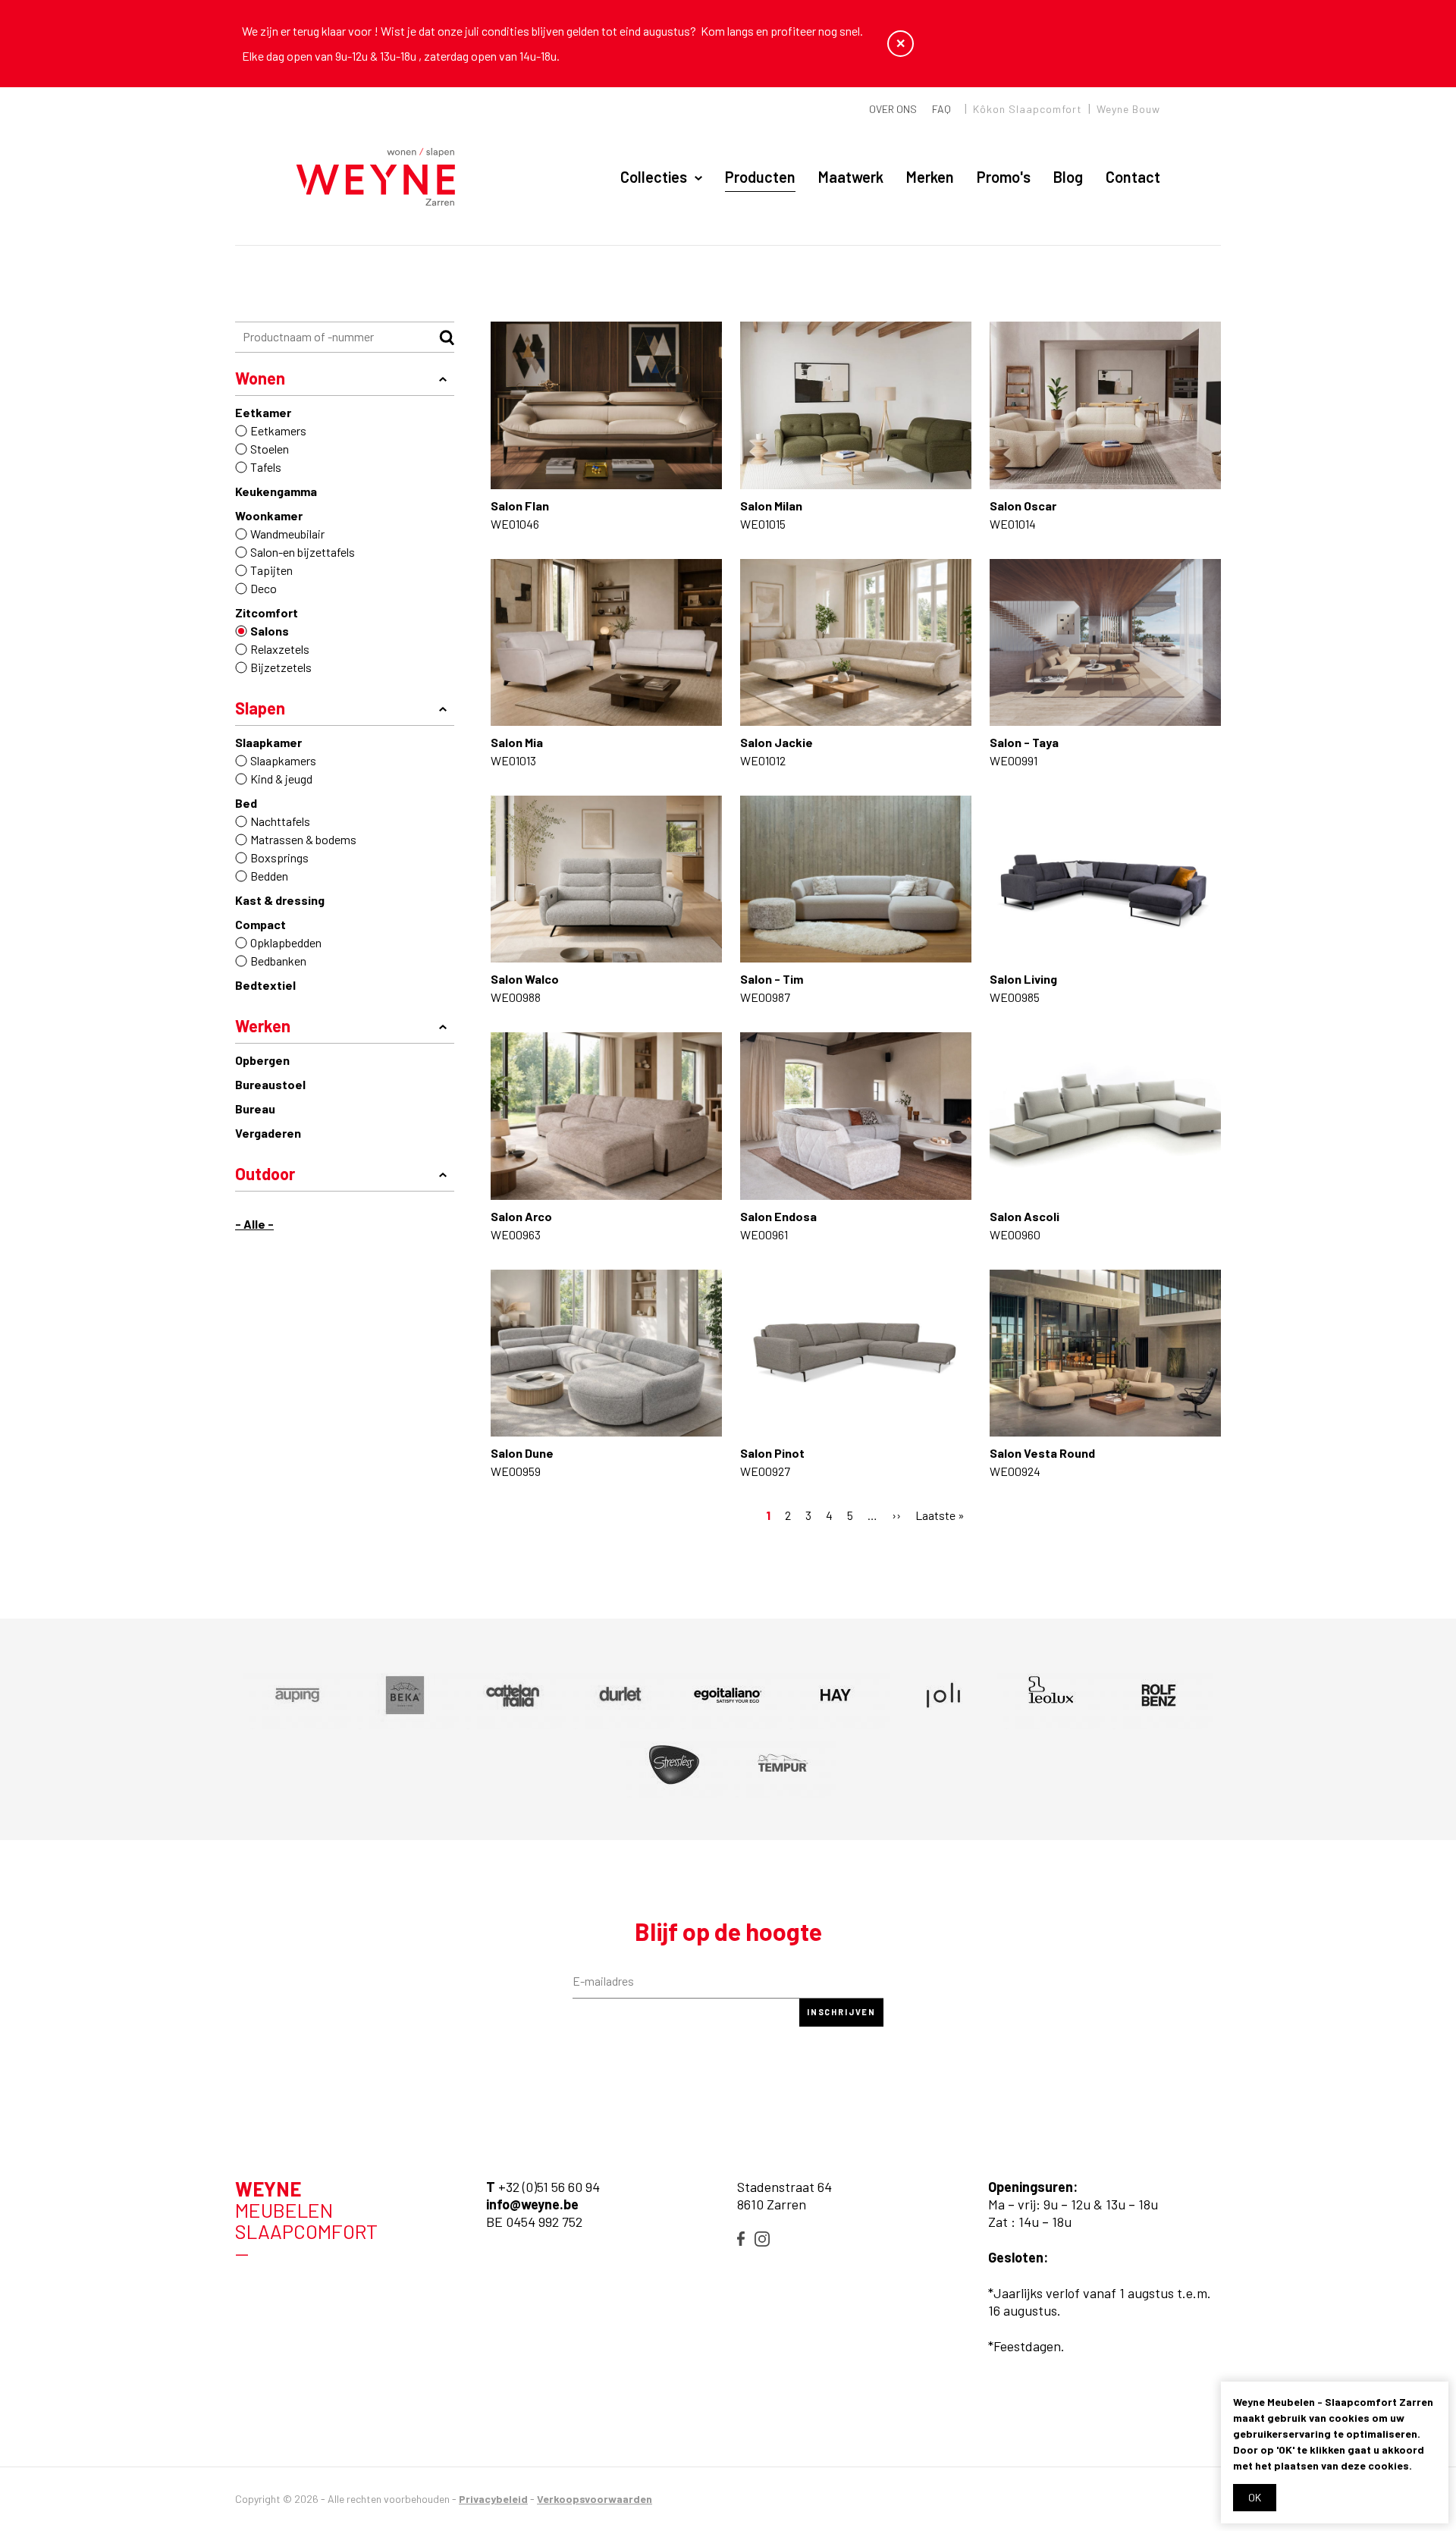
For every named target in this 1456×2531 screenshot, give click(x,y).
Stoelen (270, 449)
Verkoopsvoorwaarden (595, 2499)
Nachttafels (280, 821)
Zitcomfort (267, 612)
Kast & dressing (280, 900)
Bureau (255, 1108)
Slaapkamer (268, 742)
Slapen (260, 708)
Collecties (654, 177)
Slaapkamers (283, 760)
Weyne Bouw (1128, 109)
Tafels (266, 467)
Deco (264, 588)
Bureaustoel (270, 1084)
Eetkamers (278, 430)
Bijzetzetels (281, 667)
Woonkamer (269, 515)
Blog (1068, 177)
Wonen (260, 378)
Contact (1133, 177)
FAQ (941, 109)
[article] (297, 1695)
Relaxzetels (280, 649)
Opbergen (262, 1060)
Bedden (269, 876)
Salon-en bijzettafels (303, 552)
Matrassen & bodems (303, 839)
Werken (263, 1025)
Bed (246, 803)
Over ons (893, 109)
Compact (260, 924)
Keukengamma (276, 491)
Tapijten (271, 570)
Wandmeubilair (287, 534)
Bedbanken (278, 961)
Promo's (1004, 177)
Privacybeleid (493, 2499)
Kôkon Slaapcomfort (1028, 109)
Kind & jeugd (281, 779)
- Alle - (254, 1224)
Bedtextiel (265, 985)
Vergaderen (268, 1133)
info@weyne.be (532, 2204)
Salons (270, 631)
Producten (760, 177)
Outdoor (265, 1173)
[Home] (376, 177)
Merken (930, 177)
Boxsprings (279, 857)
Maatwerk (851, 177)
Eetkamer (263, 412)
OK (1255, 2497)
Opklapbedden (286, 942)
